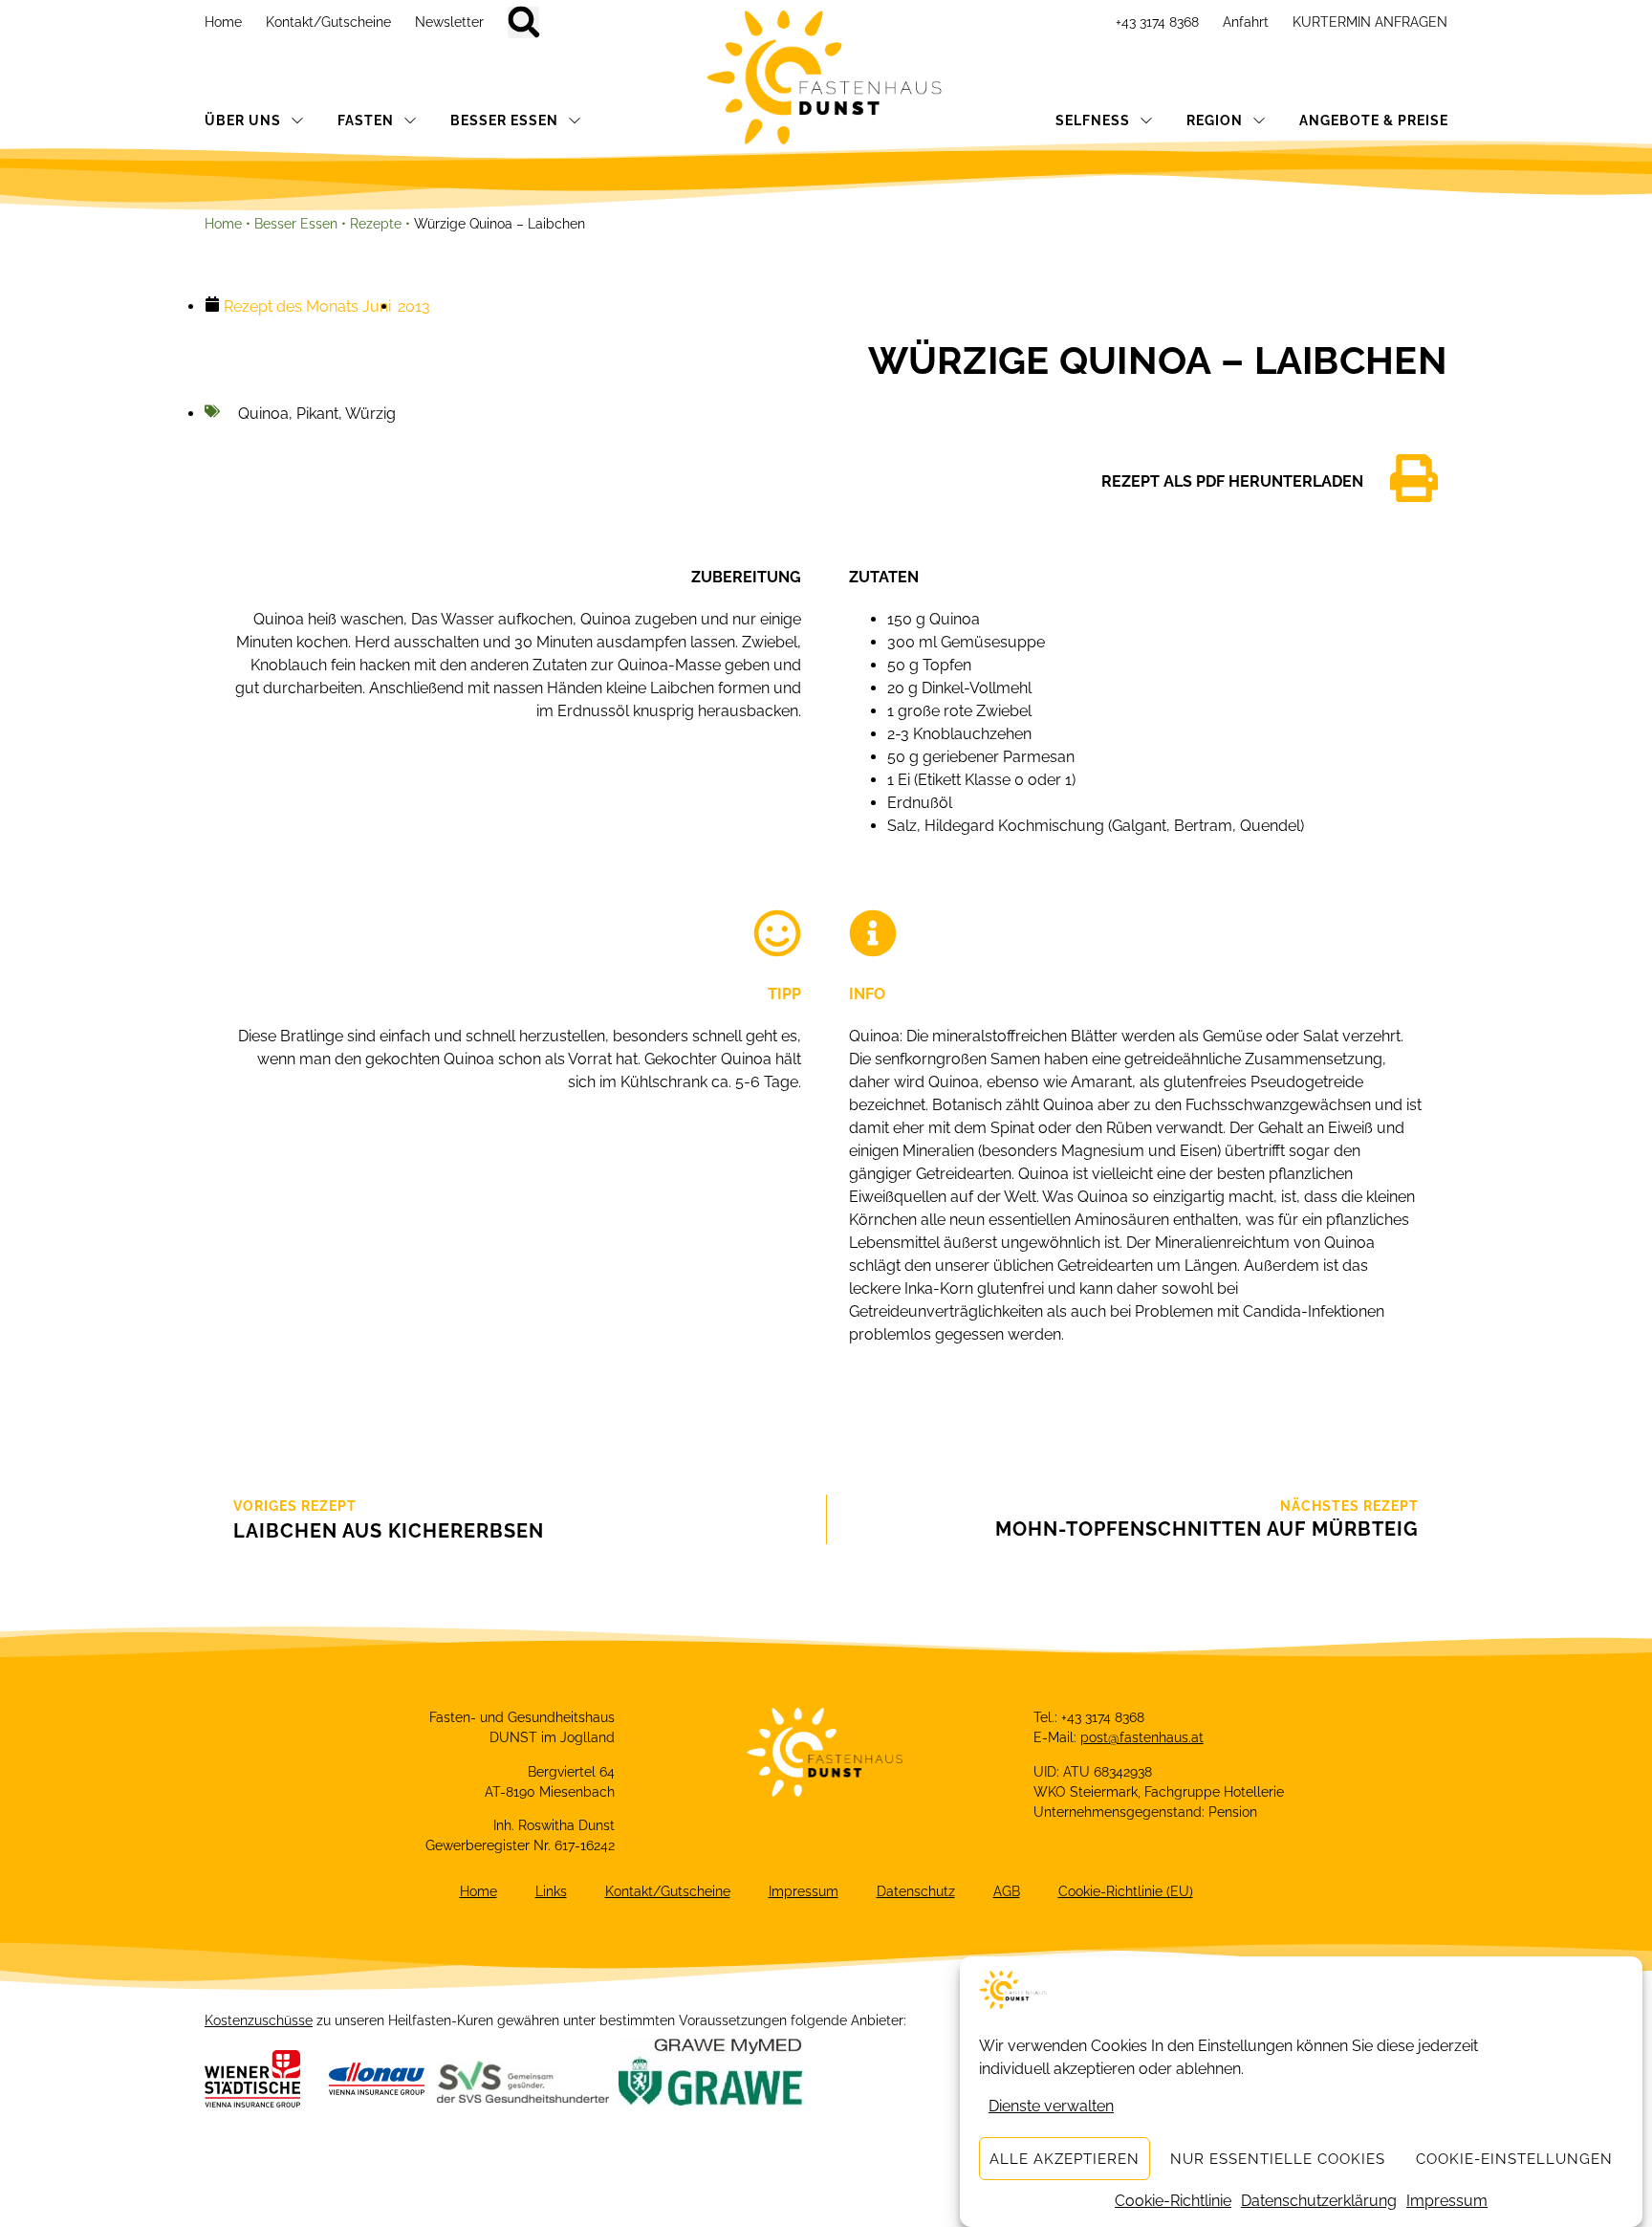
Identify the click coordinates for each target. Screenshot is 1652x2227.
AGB (1007, 1891)
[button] (523, 22)
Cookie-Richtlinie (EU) (1126, 1891)
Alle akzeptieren (1065, 2159)
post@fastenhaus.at (1142, 1737)
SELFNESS (1093, 120)
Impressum (1447, 2201)
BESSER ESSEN (504, 120)
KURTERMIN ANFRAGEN (1370, 22)
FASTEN (366, 120)
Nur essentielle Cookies (1278, 2159)
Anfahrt (1246, 22)
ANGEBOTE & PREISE (1374, 120)
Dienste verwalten (1051, 2106)
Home (223, 22)
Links (551, 1891)
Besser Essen (296, 224)
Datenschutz (916, 1891)
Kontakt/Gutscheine (328, 22)
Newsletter (449, 22)
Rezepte (376, 224)
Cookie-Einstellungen (1514, 2159)
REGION (1215, 120)
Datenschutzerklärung (1319, 2201)
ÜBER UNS (243, 120)
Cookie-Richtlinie (1173, 2201)
